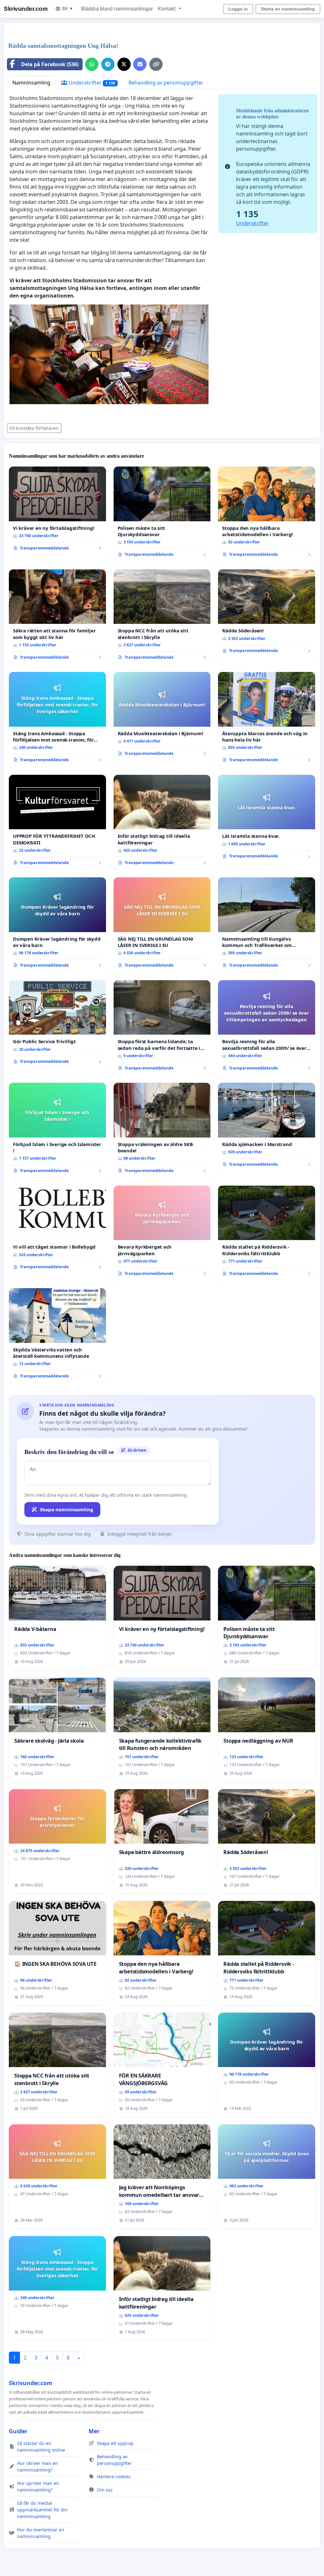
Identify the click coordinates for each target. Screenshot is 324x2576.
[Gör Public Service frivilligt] (57, 1025)
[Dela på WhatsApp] (92, 64)
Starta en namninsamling (288, 9)
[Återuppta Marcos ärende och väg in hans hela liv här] (267, 719)
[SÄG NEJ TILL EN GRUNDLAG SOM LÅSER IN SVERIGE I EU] (162, 925)
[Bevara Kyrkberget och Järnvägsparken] (162, 1233)
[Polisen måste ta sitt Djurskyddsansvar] (162, 514)
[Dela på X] (124, 64)
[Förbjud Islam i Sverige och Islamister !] (57, 1130)
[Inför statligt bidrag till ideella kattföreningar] (162, 822)
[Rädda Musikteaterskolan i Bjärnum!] (162, 716)
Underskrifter (91, 83)
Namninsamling (31, 83)
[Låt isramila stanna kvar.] (267, 819)
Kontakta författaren (37, 428)
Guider (18, 2431)
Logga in (238, 9)
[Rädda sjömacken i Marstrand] (267, 1127)
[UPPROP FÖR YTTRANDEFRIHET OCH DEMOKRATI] (57, 822)
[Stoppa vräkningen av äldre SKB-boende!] (162, 1130)
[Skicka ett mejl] (140, 64)
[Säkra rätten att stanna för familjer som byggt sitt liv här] (57, 617)
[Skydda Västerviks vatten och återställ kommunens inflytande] (57, 1336)
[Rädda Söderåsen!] (267, 614)
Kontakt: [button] (168, 9)
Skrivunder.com (26, 9)
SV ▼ (68, 9)
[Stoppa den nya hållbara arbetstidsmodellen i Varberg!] (267, 514)
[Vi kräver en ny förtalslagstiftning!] (57, 511)
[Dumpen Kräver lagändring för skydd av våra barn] (57, 925)
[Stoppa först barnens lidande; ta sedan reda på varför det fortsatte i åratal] (162, 1028)
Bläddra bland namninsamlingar (117, 9)
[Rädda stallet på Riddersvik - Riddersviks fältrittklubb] (267, 1233)
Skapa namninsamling (67, 1509)
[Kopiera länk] (156, 64)
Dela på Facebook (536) (50, 64)
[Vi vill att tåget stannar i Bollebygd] (57, 1230)
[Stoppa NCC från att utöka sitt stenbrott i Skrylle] (162, 617)
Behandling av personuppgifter (166, 83)
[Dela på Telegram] (108, 64)
